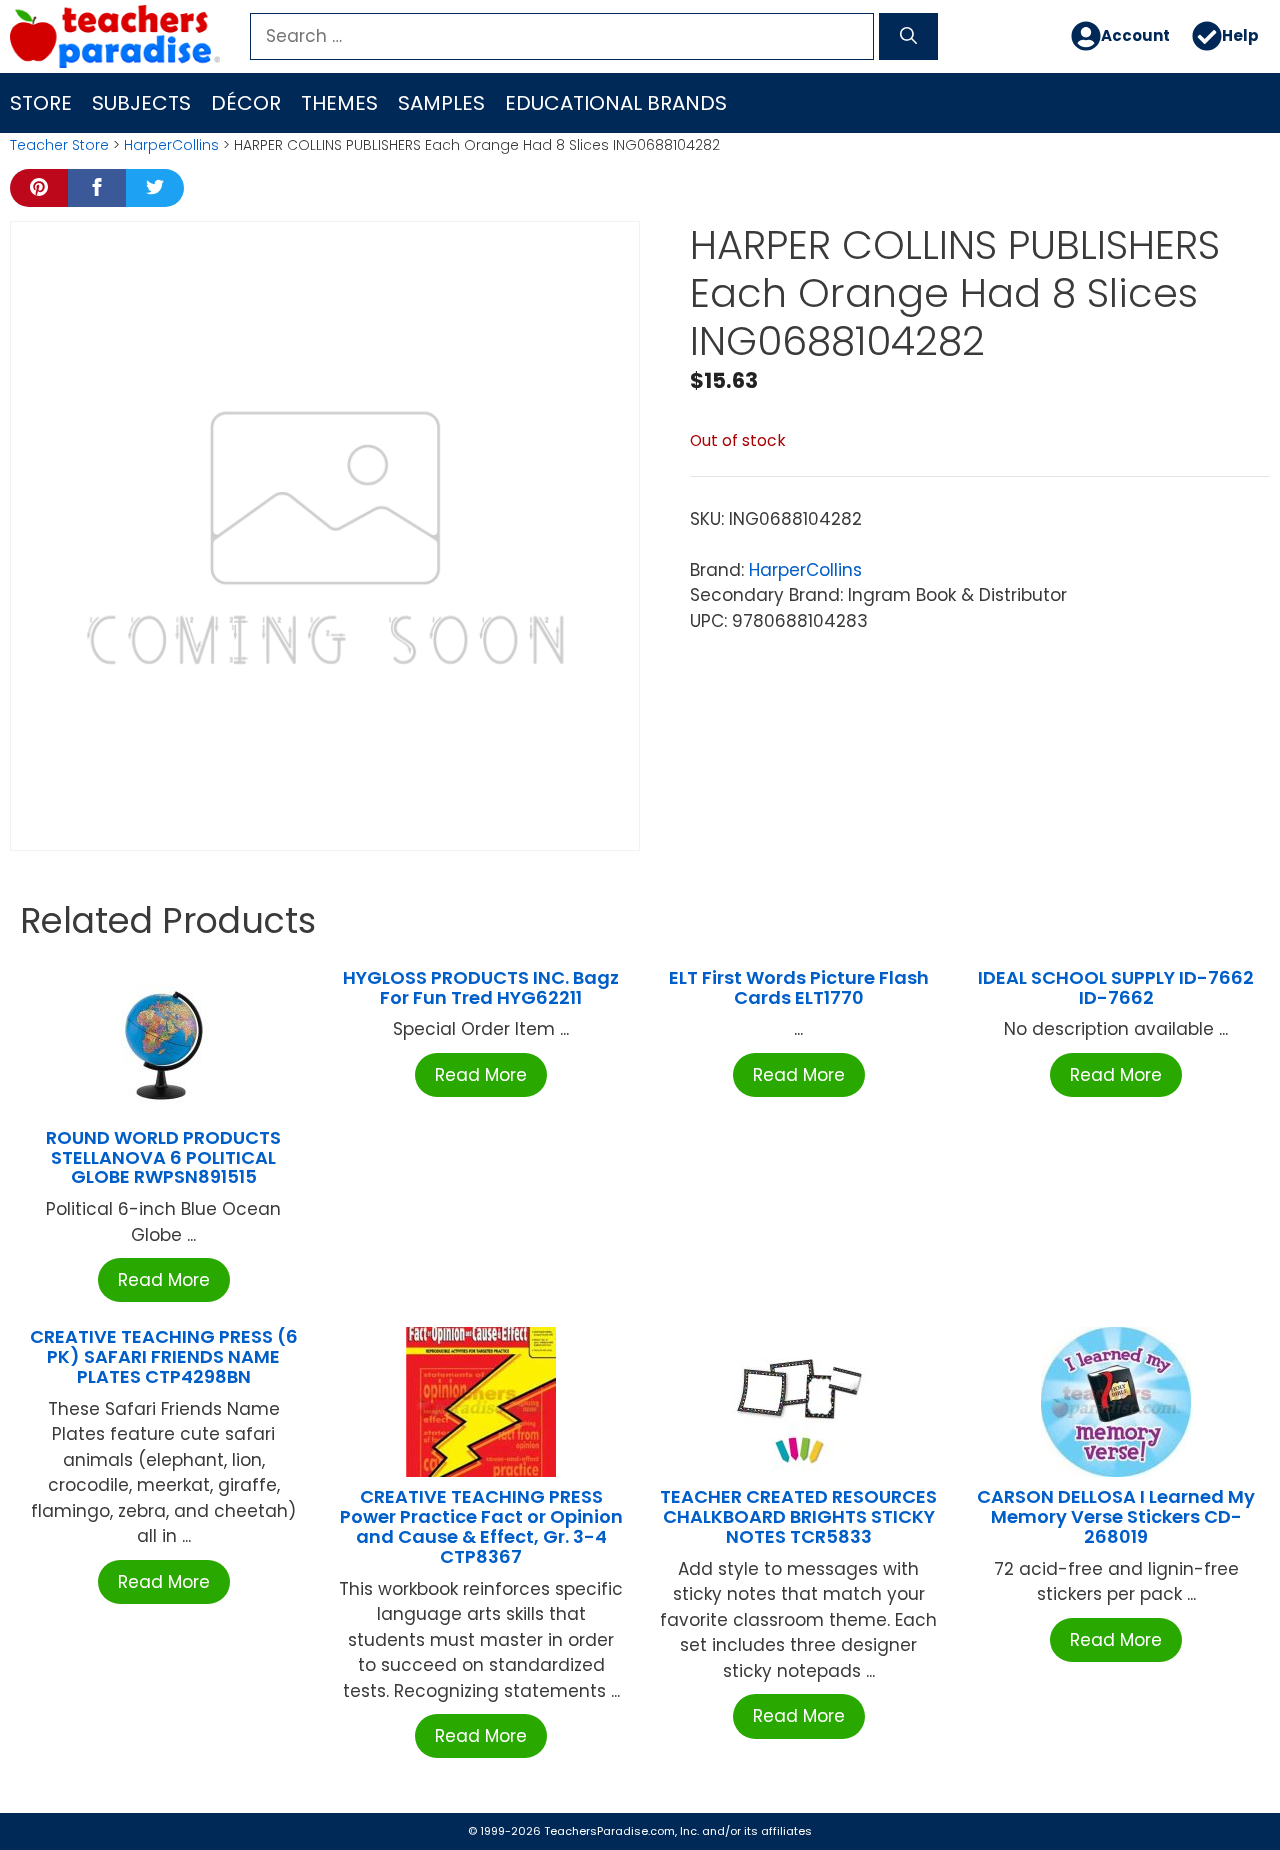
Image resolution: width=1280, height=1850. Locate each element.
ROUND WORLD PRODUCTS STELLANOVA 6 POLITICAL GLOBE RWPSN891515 (163, 1157)
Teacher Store (59, 145)
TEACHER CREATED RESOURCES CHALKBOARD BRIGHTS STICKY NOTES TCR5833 (798, 1516)
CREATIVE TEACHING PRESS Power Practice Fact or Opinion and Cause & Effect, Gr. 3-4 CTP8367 (481, 1526)
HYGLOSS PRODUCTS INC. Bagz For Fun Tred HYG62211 (481, 987)
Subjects (141, 103)
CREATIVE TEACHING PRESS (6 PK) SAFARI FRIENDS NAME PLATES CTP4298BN (164, 1356)
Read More (164, 1280)
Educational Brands (616, 103)
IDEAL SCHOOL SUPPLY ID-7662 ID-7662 (1116, 987)
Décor (246, 103)
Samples (441, 103)
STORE (41, 103)
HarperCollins (171, 145)
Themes (339, 103)
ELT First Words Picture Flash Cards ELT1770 (799, 987)
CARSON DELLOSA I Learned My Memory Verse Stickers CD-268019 (1116, 1516)
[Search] (908, 37)
